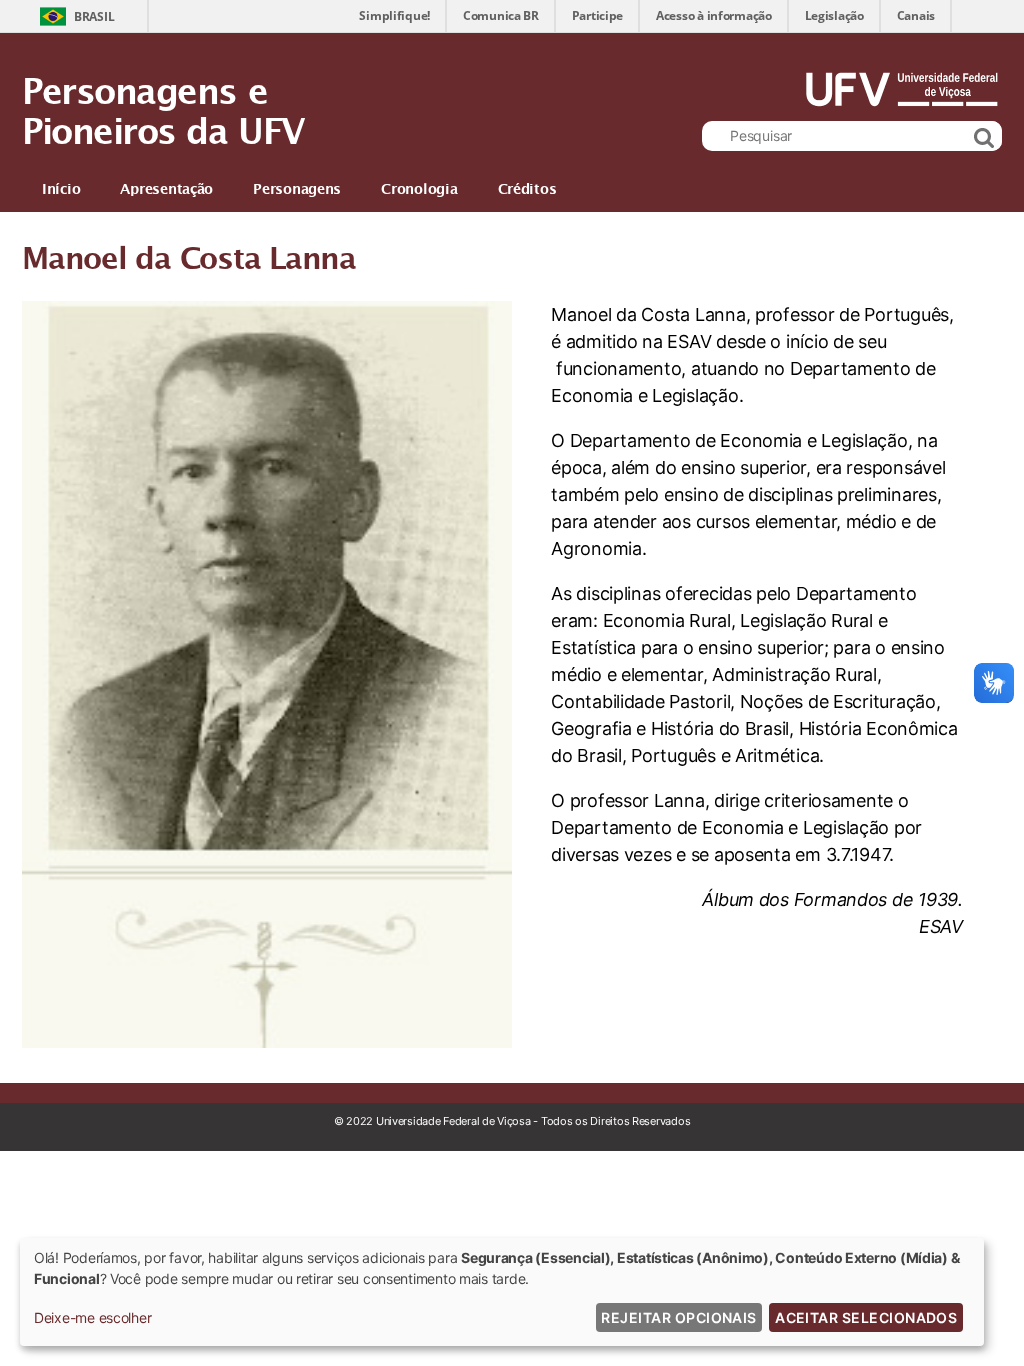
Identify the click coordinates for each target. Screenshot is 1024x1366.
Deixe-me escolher (92, 1317)
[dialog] (502, 1292)
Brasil (94, 16)
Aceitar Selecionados (866, 1317)
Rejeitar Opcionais (678, 1317)
